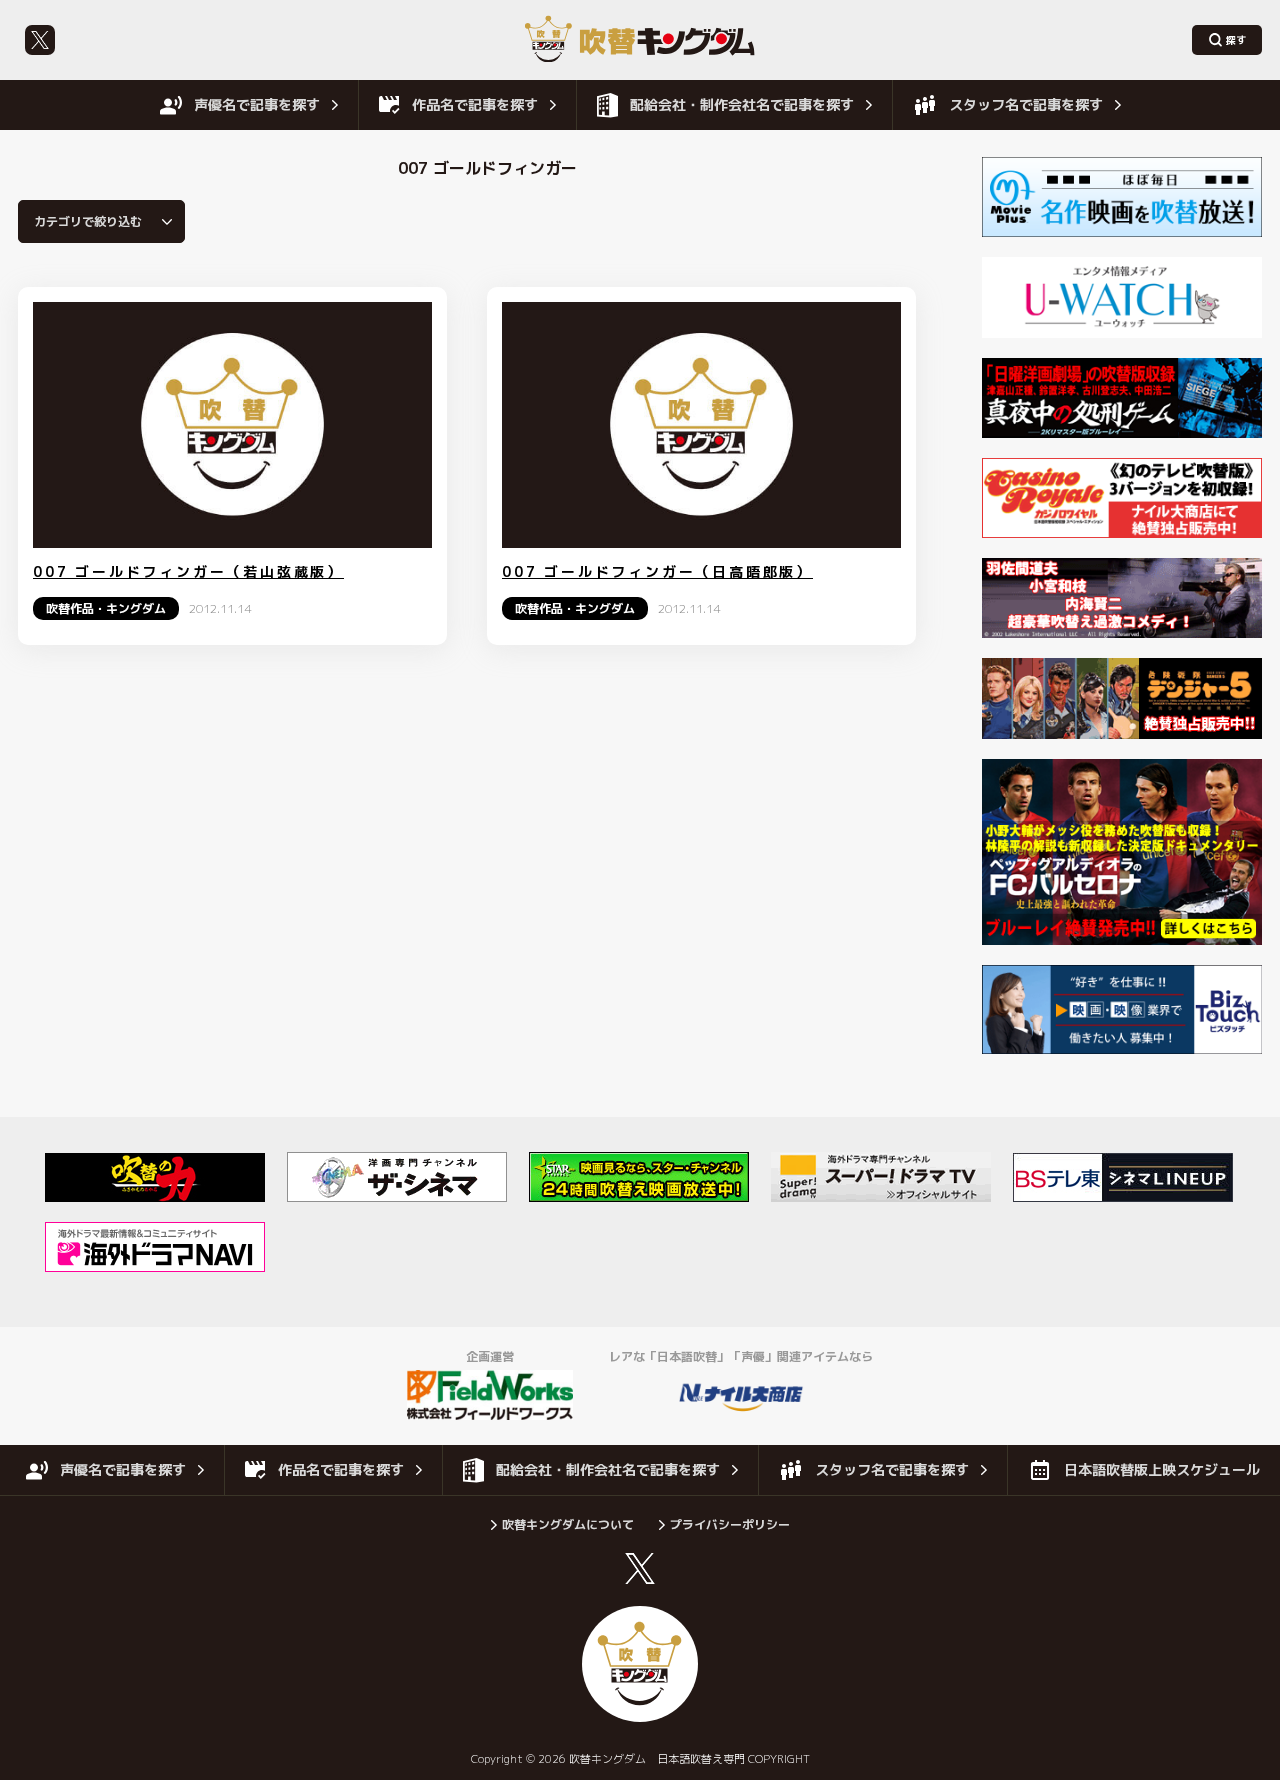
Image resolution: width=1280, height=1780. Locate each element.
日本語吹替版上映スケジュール (1162, 1469)
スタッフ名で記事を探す (1026, 104)
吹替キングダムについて (568, 1524)
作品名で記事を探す (475, 104)
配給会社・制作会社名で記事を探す (742, 104)
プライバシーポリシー (730, 1524)
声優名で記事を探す (257, 104)
